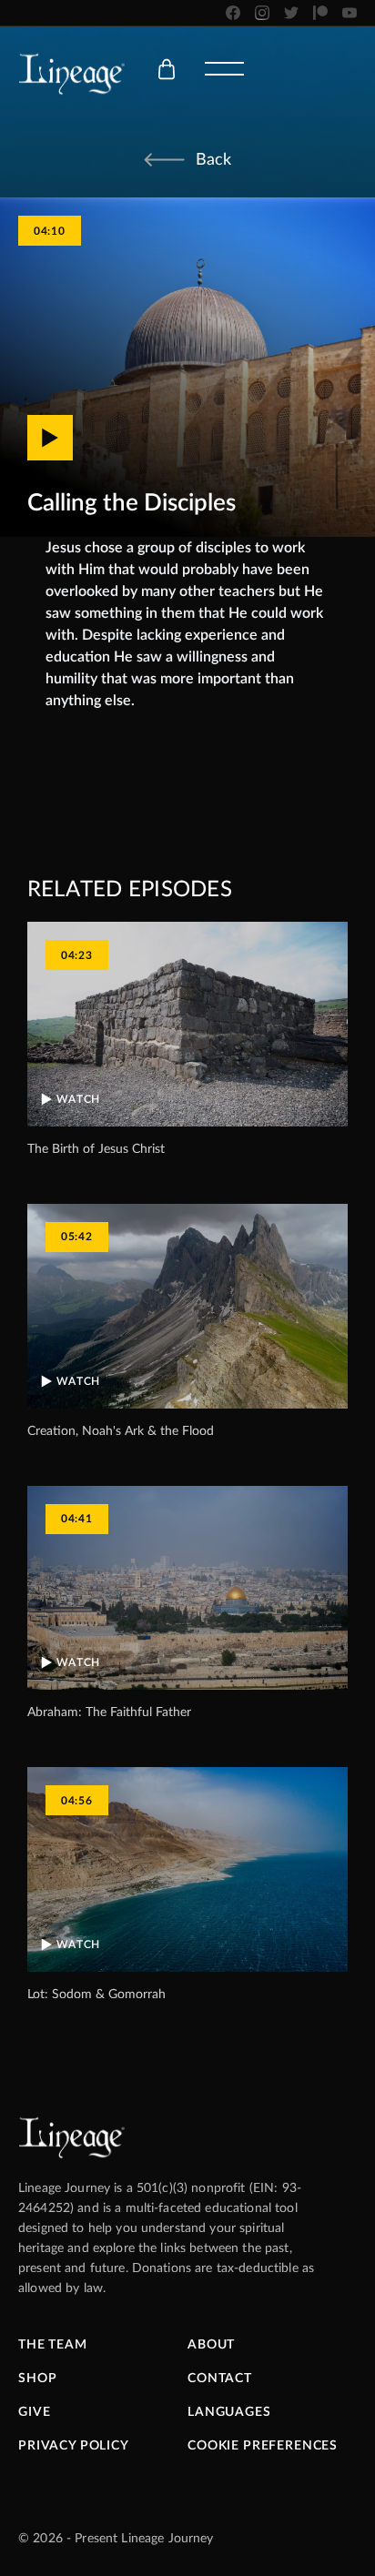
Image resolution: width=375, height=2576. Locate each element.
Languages (229, 2412)
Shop (37, 2379)
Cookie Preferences (263, 2446)
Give (34, 2412)
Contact (220, 2379)
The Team (53, 2345)
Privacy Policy (74, 2446)
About (211, 2345)
